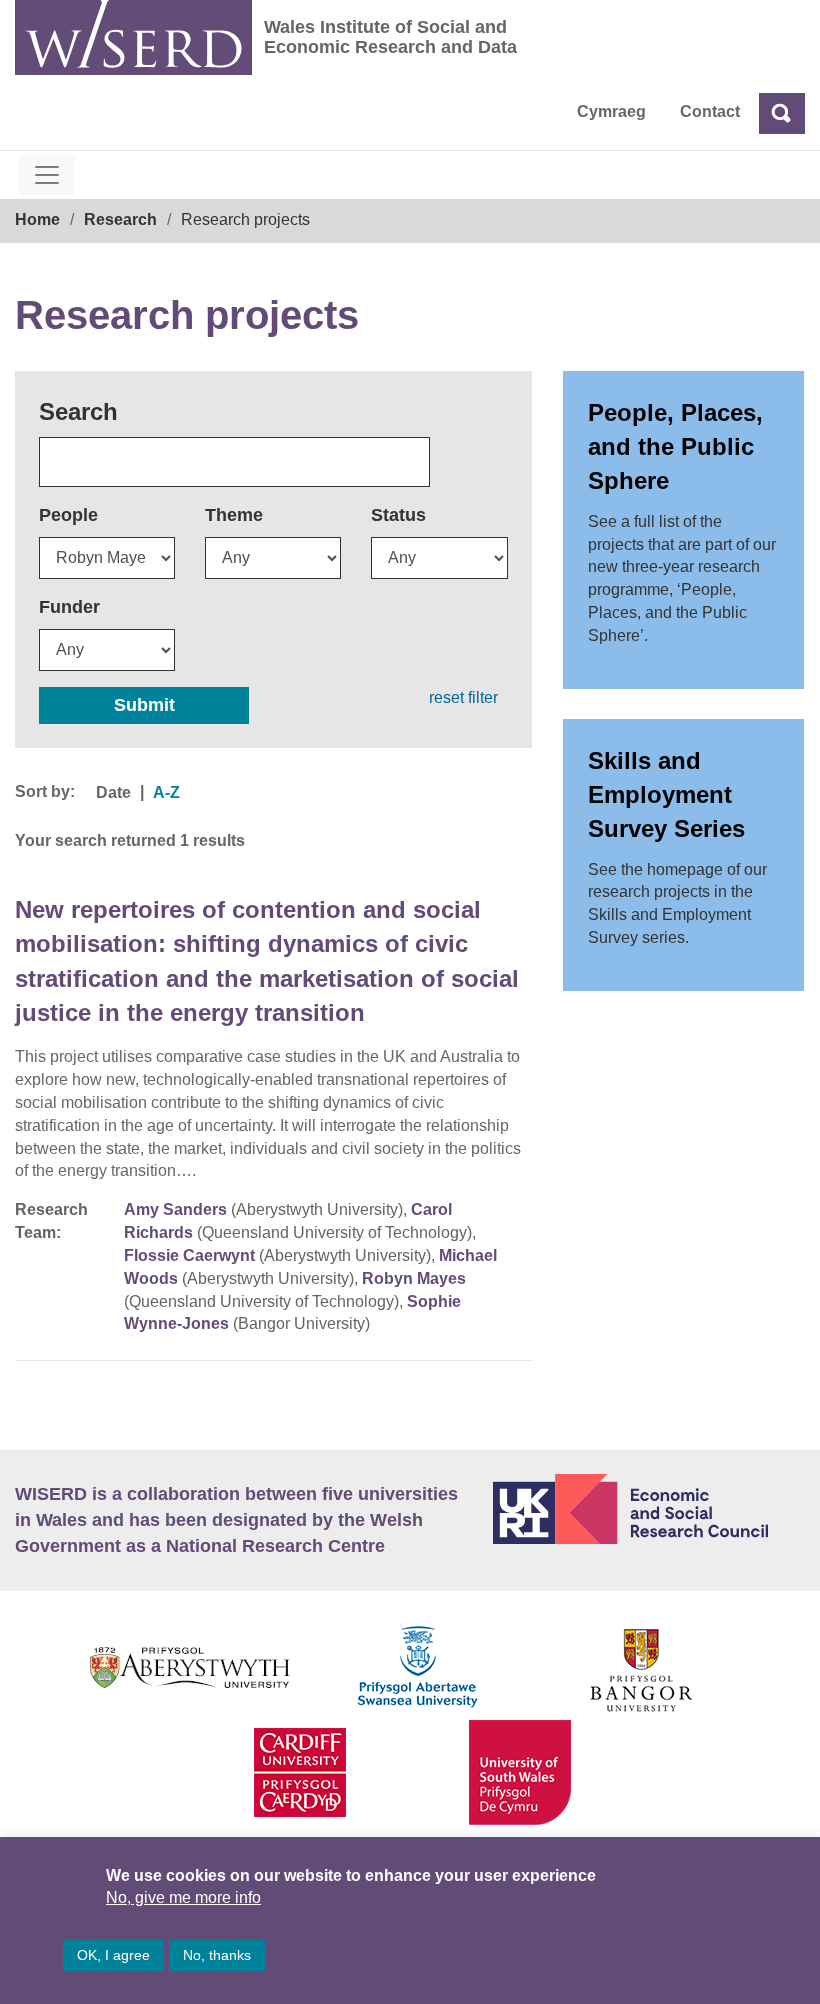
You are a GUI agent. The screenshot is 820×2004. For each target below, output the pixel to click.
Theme (234, 515)
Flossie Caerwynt (189, 1255)
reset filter (463, 697)
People (68, 515)
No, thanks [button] (217, 1955)
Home (37, 219)
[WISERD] (133, 37)
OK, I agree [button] (113, 1955)
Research (120, 219)
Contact (710, 111)
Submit (144, 705)
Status (398, 515)
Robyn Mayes (414, 1278)
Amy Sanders (175, 1209)
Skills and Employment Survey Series (666, 795)
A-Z (166, 792)
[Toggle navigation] (47, 175)
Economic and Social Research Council (649, 1509)
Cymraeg (611, 111)
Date (113, 792)
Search (78, 411)
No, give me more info (183, 1897)
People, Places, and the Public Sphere (675, 447)
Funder (69, 607)
